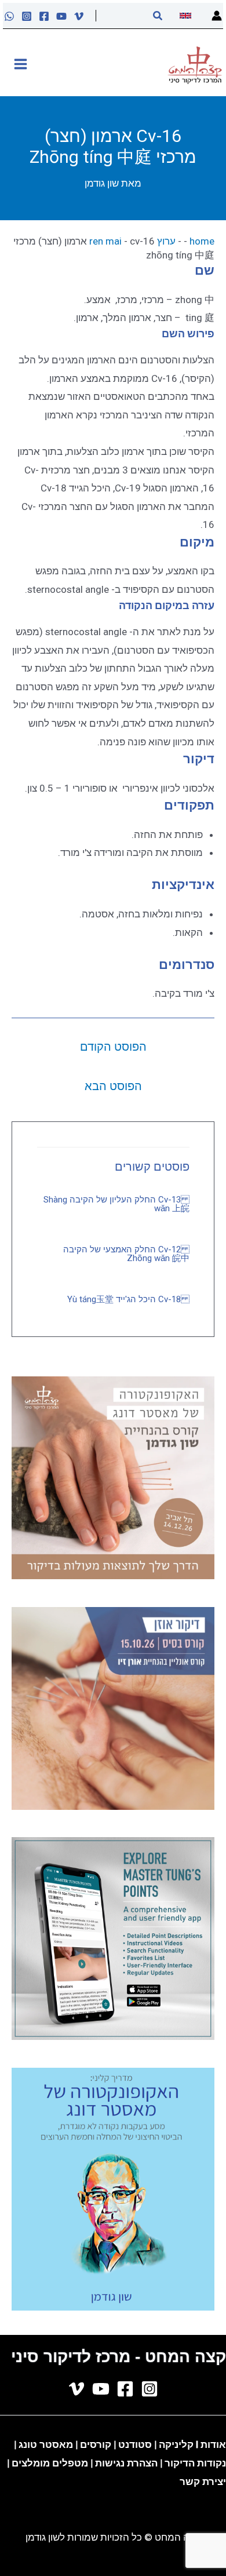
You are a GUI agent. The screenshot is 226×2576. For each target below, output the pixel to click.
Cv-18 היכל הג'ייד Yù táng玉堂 (128, 1299)
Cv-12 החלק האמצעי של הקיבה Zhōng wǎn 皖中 (126, 1254)
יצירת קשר (203, 2482)
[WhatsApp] (9, 16)
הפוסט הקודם (113, 1047)
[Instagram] (27, 16)
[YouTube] (61, 16)
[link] (187, 16)
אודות (213, 2444)
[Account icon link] (217, 16)
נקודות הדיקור (195, 2463)
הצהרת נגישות (126, 2463)
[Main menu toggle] (21, 64)
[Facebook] (44, 16)
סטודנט (135, 2444)
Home (202, 241)
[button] (157, 16)
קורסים (97, 2444)
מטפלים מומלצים (50, 2463)
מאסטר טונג (45, 2444)
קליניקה (176, 2444)
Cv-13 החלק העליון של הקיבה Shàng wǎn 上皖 (116, 1204)
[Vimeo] (79, 16)
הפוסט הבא (113, 1086)
